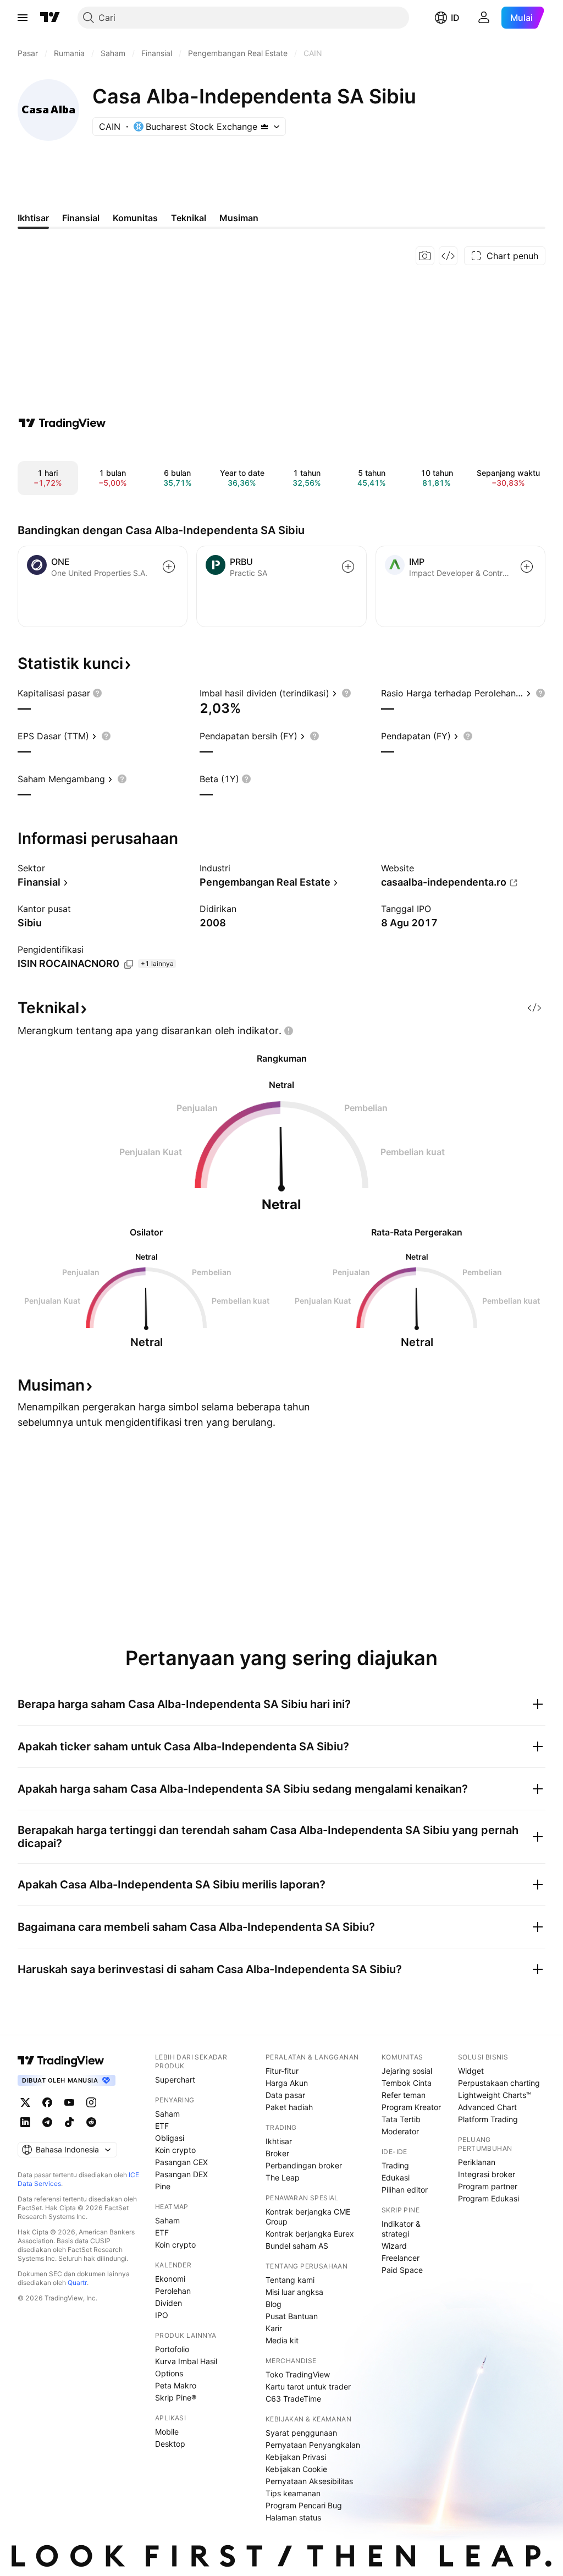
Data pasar (285, 2095)
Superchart (175, 2080)
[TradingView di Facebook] (47, 2102)
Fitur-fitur (282, 2071)
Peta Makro (176, 2385)
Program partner (488, 2186)
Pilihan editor (405, 2190)
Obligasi (170, 2138)
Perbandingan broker (304, 2165)
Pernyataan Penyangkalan (313, 2445)
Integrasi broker (487, 2174)
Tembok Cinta (407, 2083)
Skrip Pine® (176, 2398)
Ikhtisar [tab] (33, 218)
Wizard (394, 2246)
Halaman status (293, 2517)
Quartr (77, 2283)
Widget (471, 2071)
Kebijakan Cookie (296, 2469)
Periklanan (477, 2162)
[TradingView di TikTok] (69, 2122)
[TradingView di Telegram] (47, 2122)
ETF (162, 2126)
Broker (277, 2153)
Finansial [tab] (81, 218)
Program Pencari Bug (304, 2505)
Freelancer (401, 2258)
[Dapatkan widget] (448, 256)
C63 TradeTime (293, 2399)
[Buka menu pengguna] (484, 18)
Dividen (169, 2303)
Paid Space (402, 2270)
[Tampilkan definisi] (97, 693)
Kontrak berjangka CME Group (308, 2217)
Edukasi (396, 2177)
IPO (162, 2315)
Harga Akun (287, 2083)
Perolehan (173, 2291)
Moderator (400, 2131)
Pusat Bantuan (292, 2316)
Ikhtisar (279, 2141)
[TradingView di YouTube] (69, 2102)
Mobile (167, 2432)
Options (169, 2373)
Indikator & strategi (401, 2229)
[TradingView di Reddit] (91, 2122)
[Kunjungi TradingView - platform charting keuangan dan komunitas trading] (62, 423)
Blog (274, 2304)
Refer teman (404, 2095)
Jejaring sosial (407, 2071)
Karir (274, 2328)
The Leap (283, 2177)
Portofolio (172, 2349)
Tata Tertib (401, 2119)
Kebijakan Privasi (296, 2457)
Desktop (170, 2444)
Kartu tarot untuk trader (308, 2386)
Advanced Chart (487, 2107)
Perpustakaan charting (499, 2083)
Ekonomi (170, 2279)
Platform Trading (488, 2119)
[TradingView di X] (25, 2102)
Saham (167, 2114)
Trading (395, 2165)
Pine (163, 2186)
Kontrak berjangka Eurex (310, 2234)
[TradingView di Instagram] (91, 2102)
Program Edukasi (489, 2198)
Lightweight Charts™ (495, 2095)
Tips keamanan (293, 2493)
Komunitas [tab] (135, 218)
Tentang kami (290, 2280)
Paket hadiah (289, 2107)
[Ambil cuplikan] (425, 256)
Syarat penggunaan (301, 2433)
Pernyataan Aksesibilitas (309, 2481)
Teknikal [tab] (189, 218)
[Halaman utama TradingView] (50, 18)
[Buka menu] (23, 18)
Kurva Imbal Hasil (186, 2361)
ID (455, 18)
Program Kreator (411, 2107)
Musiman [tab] (239, 218)
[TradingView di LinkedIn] (25, 2122)
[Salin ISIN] (129, 964)
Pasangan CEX (181, 2162)
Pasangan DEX (181, 2174)
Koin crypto (175, 2150)
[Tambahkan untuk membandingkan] (169, 567)
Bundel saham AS (297, 2246)
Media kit (282, 2340)
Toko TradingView (298, 2374)
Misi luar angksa (294, 2292)
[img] (264, 127)
